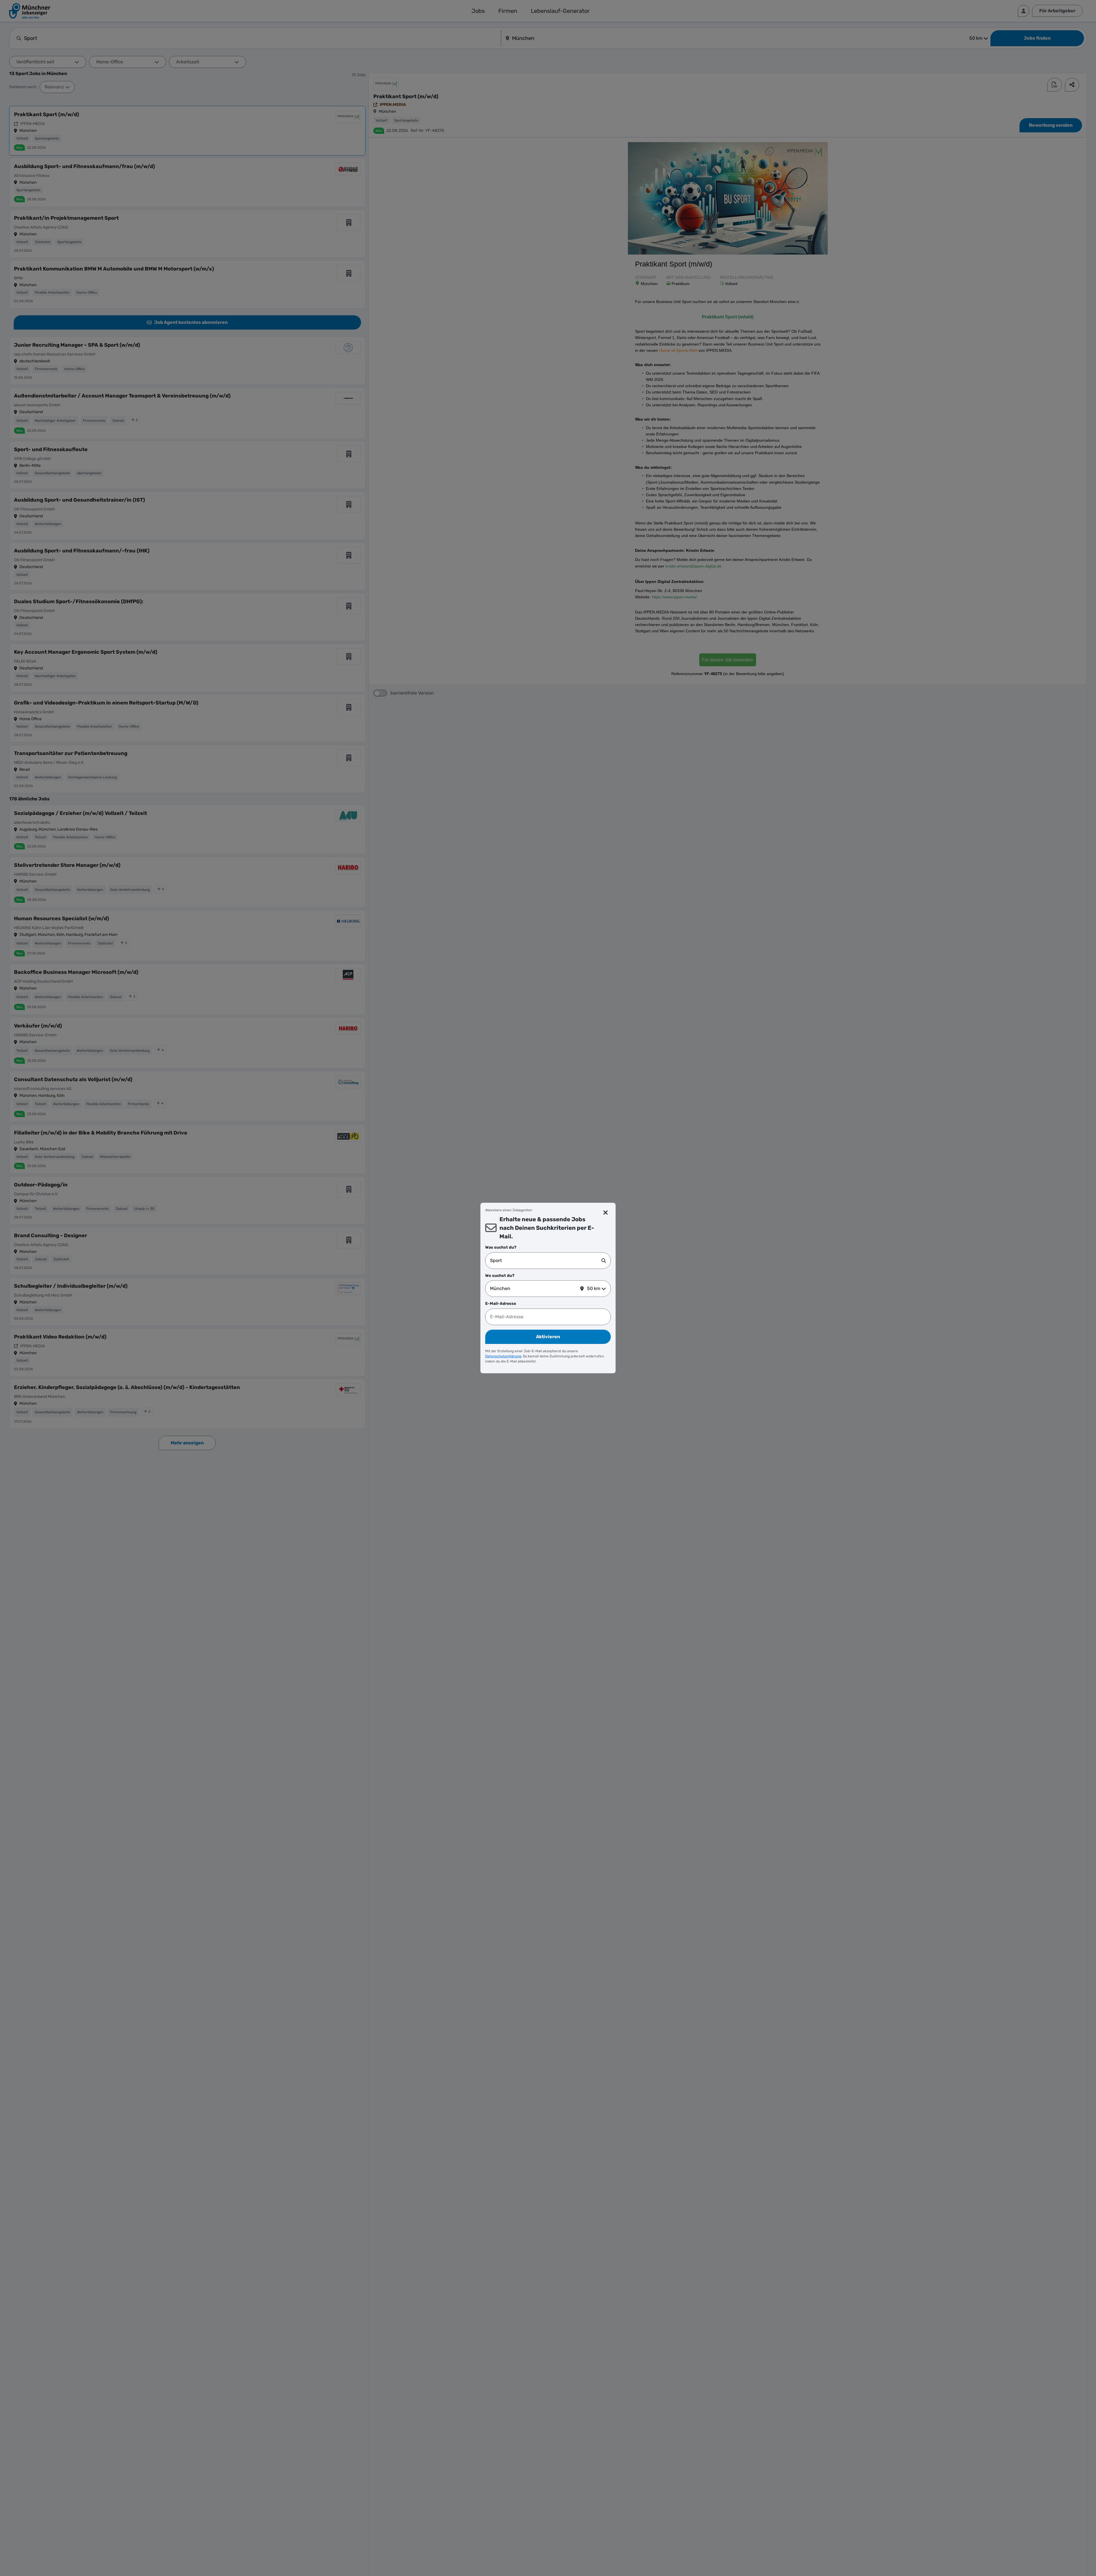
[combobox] (546, 1261)
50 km (594, 1288)
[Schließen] (606, 1213)
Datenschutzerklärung (503, 1356)
